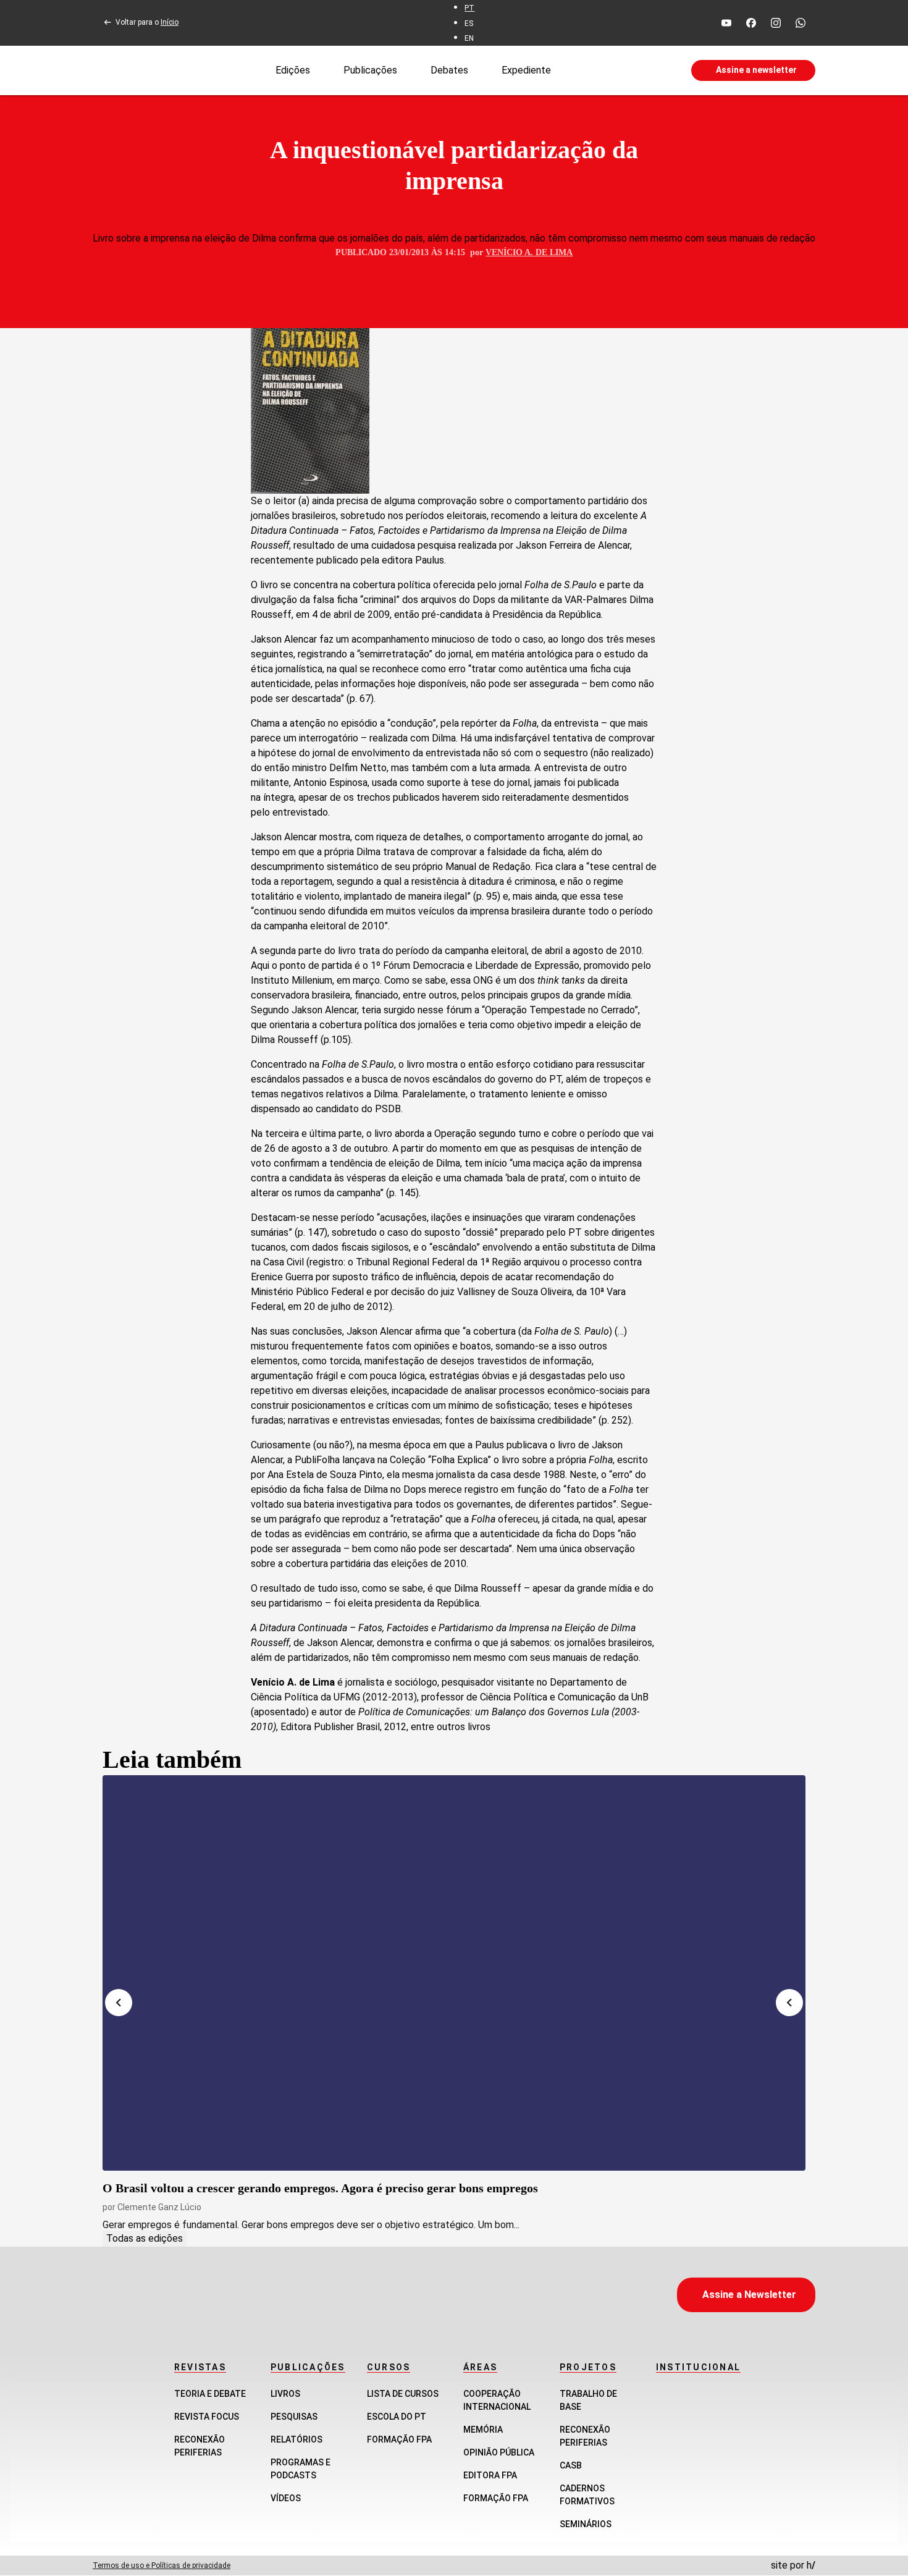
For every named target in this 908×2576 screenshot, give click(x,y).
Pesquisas (294, 2417)
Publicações (370, 70)
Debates (449, 70)
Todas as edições (145, 2238)
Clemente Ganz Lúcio (159, 2207)
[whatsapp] (801, 23)
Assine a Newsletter (749, 2295)
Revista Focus (207, 2417)
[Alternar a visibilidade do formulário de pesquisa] (621, 70)
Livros (285, 2394)
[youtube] (726, 23)
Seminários (586, 2524)
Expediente (526, 70)
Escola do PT (397, 2417)
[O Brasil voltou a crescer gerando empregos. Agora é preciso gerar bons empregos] (454, 1973)
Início (170, 22)
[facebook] (751, 23)
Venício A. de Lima (529, 252)
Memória (483, 2430)
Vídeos (286, 2498)
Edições (293, 70)
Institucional (698, 2367)
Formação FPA (399, 2439)
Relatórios (296, 2439)
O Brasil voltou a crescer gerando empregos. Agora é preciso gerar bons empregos (320, 2188)
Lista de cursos (403, 2394)
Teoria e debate (210, 2394)
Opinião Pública (499, 2452)
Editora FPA (490, 2475)
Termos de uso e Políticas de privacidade (162, 2565)
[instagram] (776, 23)
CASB (571, 2465)
